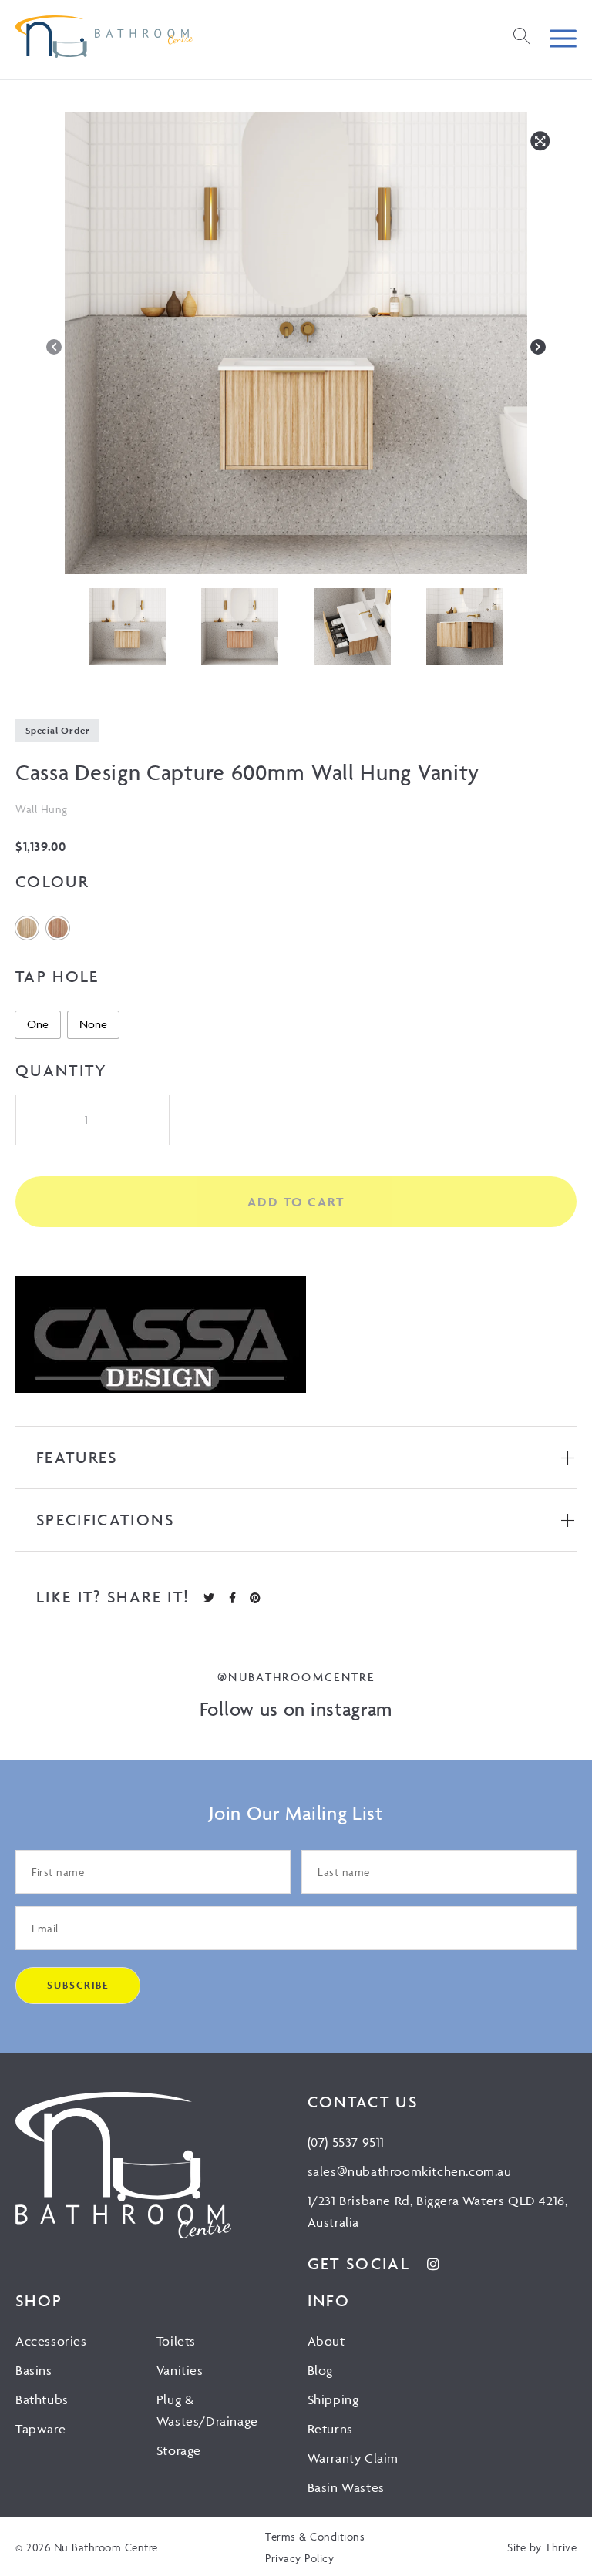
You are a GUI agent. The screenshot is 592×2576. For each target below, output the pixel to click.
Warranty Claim (353, 2458)
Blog (320, 2370)
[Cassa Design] (161, 1338)
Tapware (40, 2429)
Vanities (180, 2370)
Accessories (51, 2341)
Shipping (333, 2399)
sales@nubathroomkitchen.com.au (410, 2171)
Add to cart (296, 1202)
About (326, 2341)
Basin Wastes (346, 2487)
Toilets (176, 2341)
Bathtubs (42, 2399)
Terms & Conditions (315, 2536)
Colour (52, 881)
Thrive (561, 2547)
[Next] (538, 347)
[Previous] (54, 347)
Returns (330, 2429)
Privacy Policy (299, 2558)
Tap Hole (57, 976)
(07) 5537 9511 (346, 2142)
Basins (34, 2370)
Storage (179, 2450)
